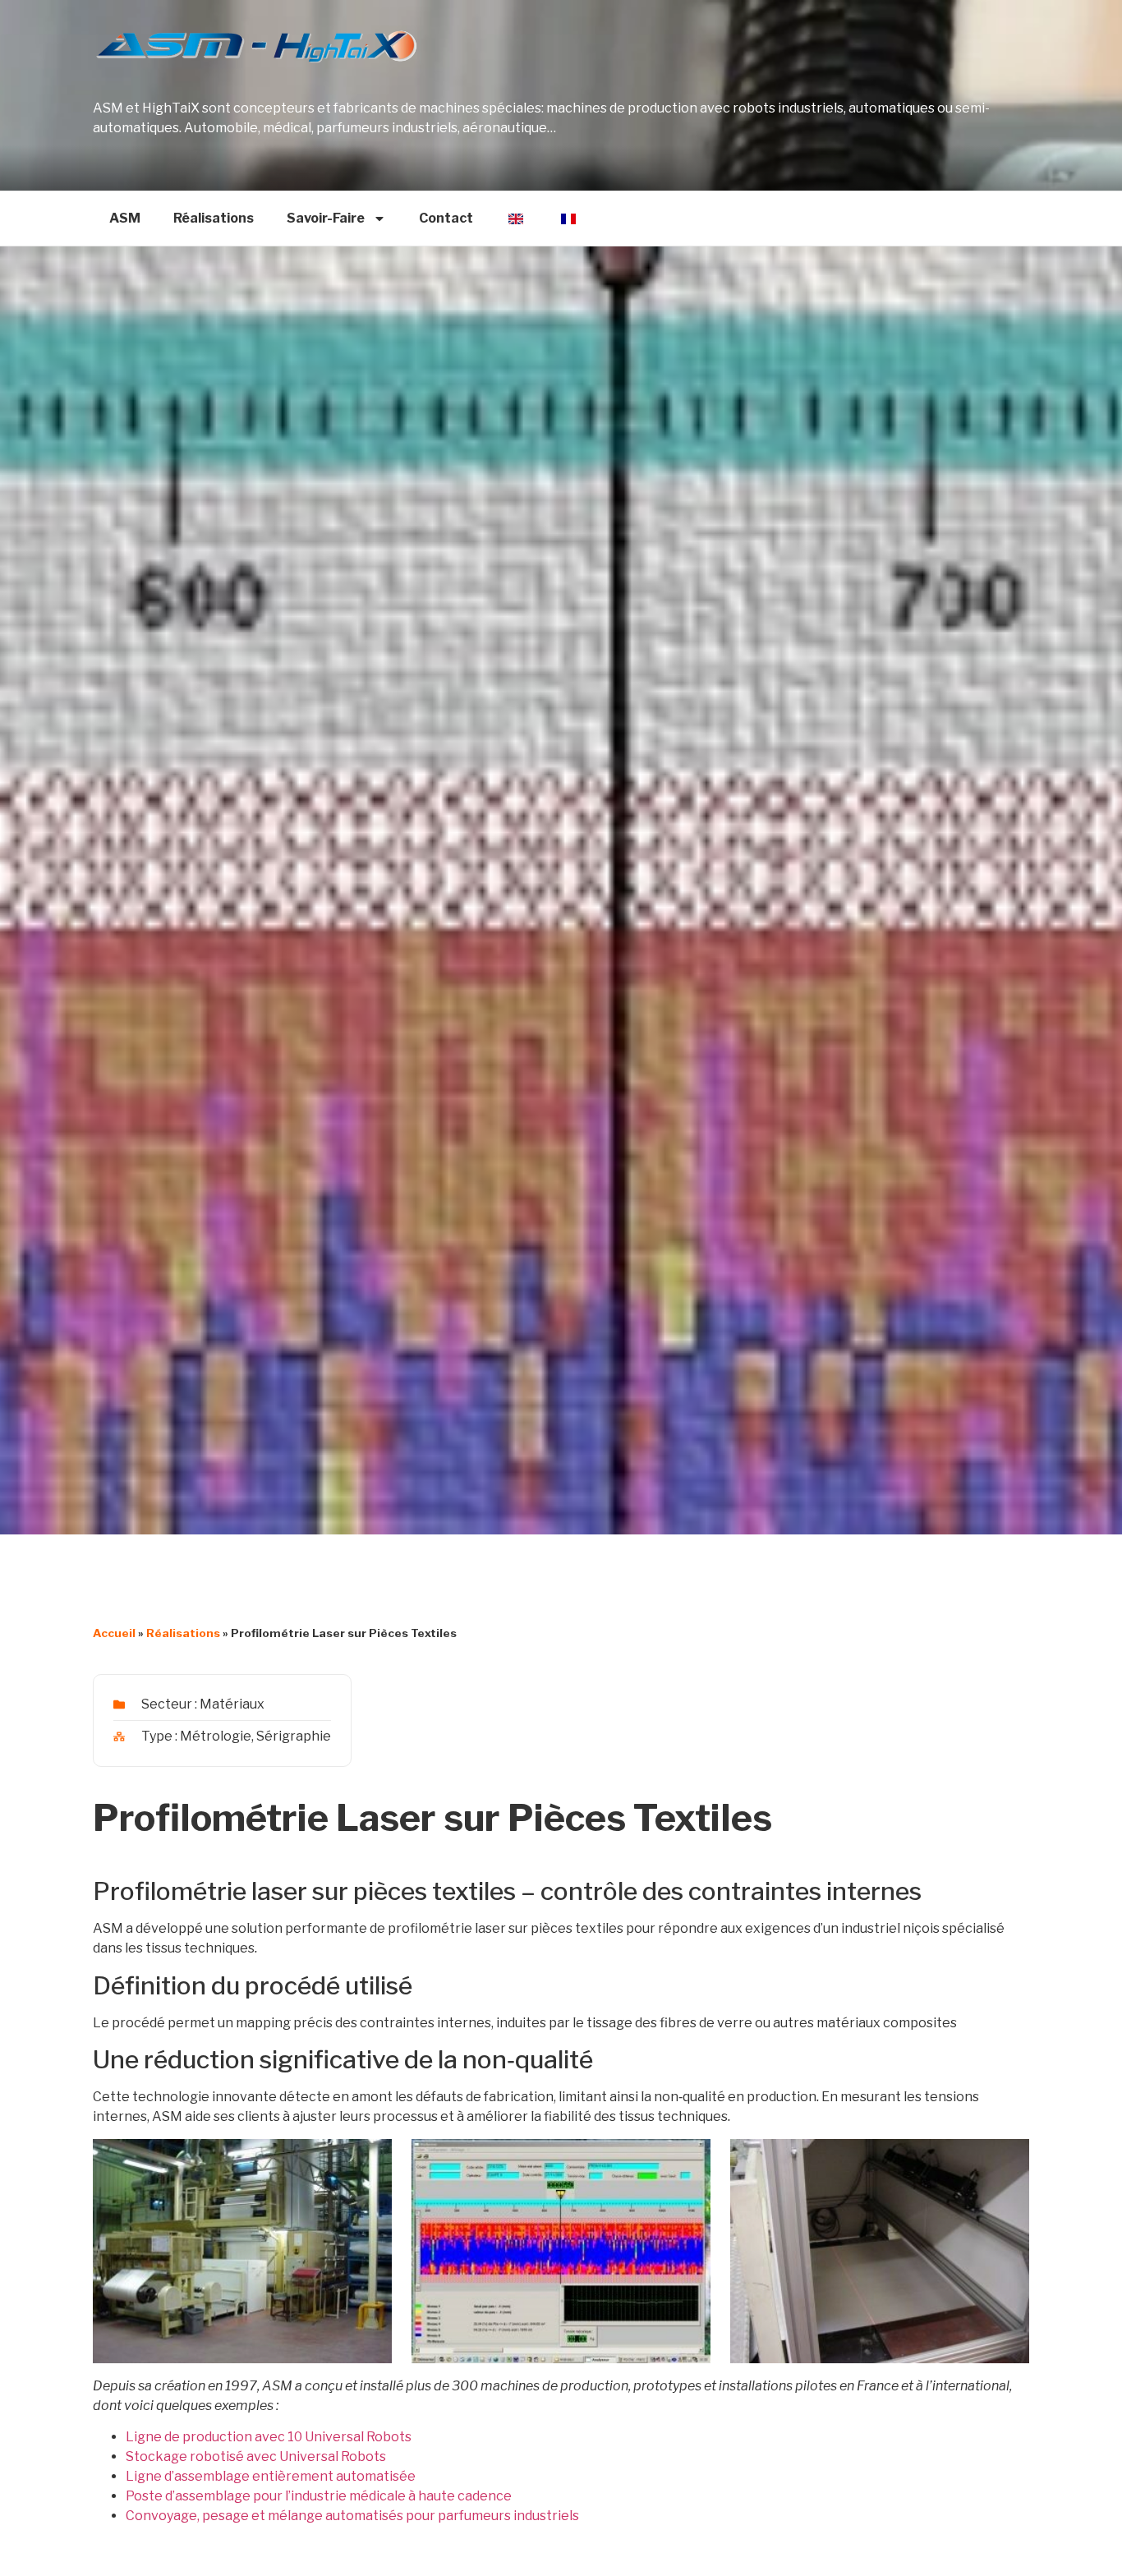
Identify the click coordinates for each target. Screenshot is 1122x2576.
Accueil (114, 1633)
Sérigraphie (294, 1736)
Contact (446, 218)
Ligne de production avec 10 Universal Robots (269, 2437)
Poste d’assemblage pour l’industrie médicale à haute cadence (319, 2496)
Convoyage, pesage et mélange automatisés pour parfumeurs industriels (352, 2516)
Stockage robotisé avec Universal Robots (256, 2456)
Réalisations (214, 218)
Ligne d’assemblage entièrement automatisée (271, 2476)
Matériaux (232, 1704)
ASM (125, 218)
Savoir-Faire (326, 218)
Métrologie (216, 1736)
